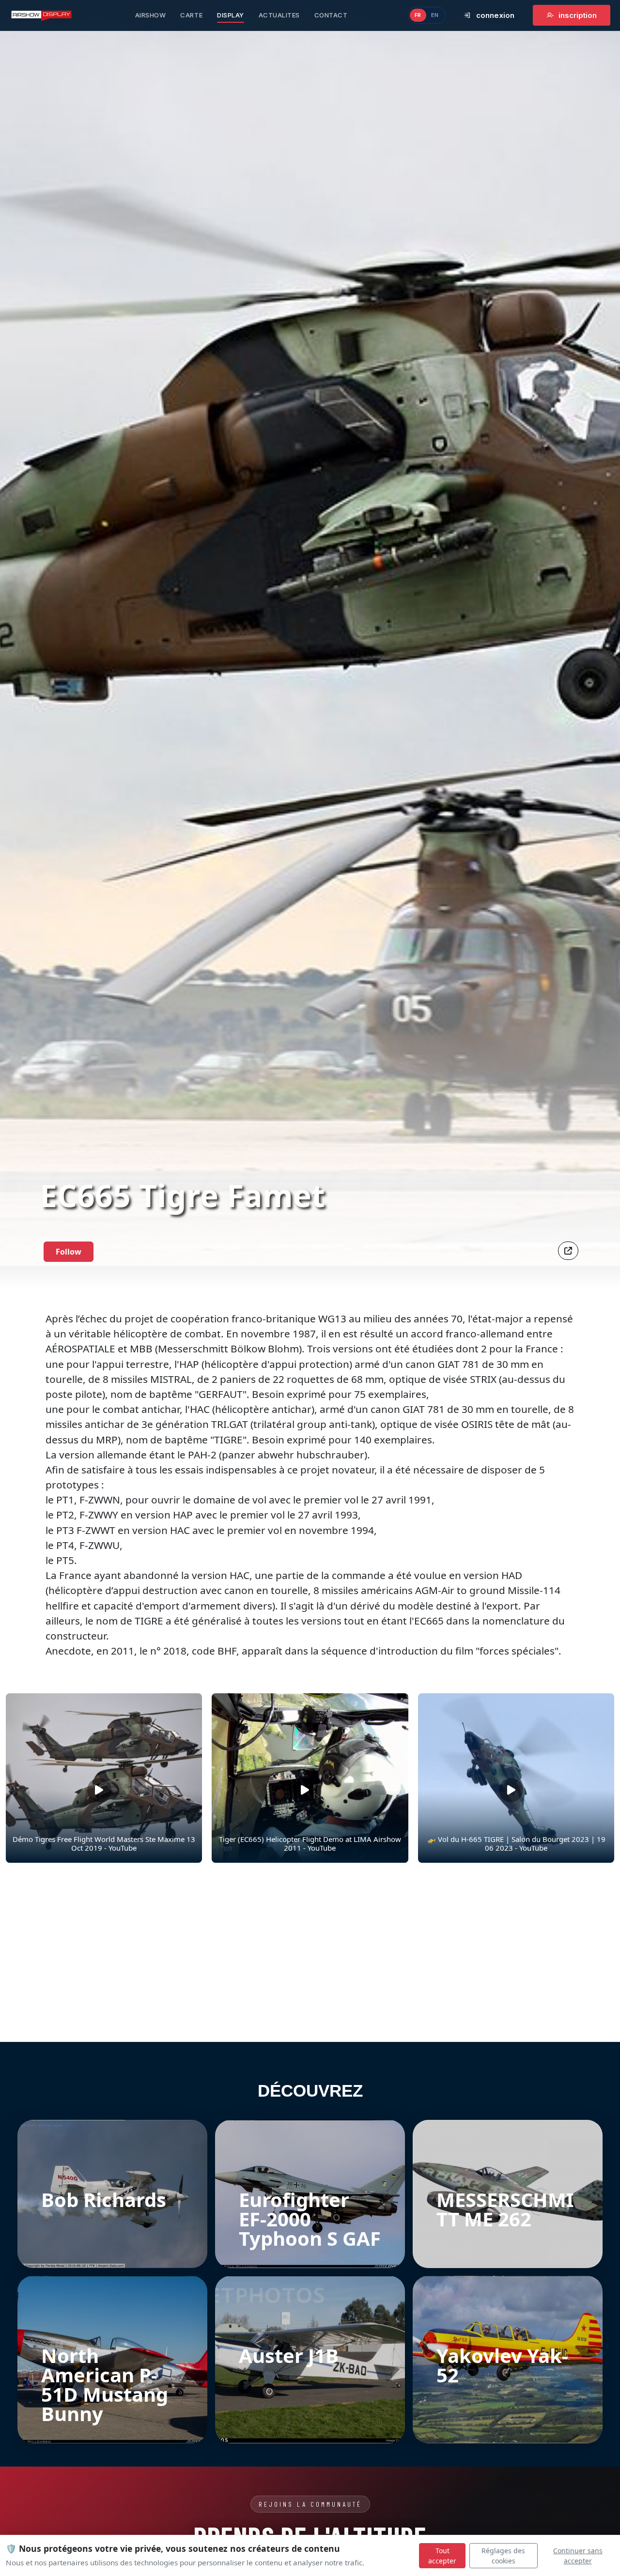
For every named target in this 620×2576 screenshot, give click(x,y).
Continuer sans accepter (578, 2556)
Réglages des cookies (503, 2556)
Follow (69, 1252)
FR (418, 15)
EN (435, 15)
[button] (568, 1251)
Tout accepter (442, 2556)
